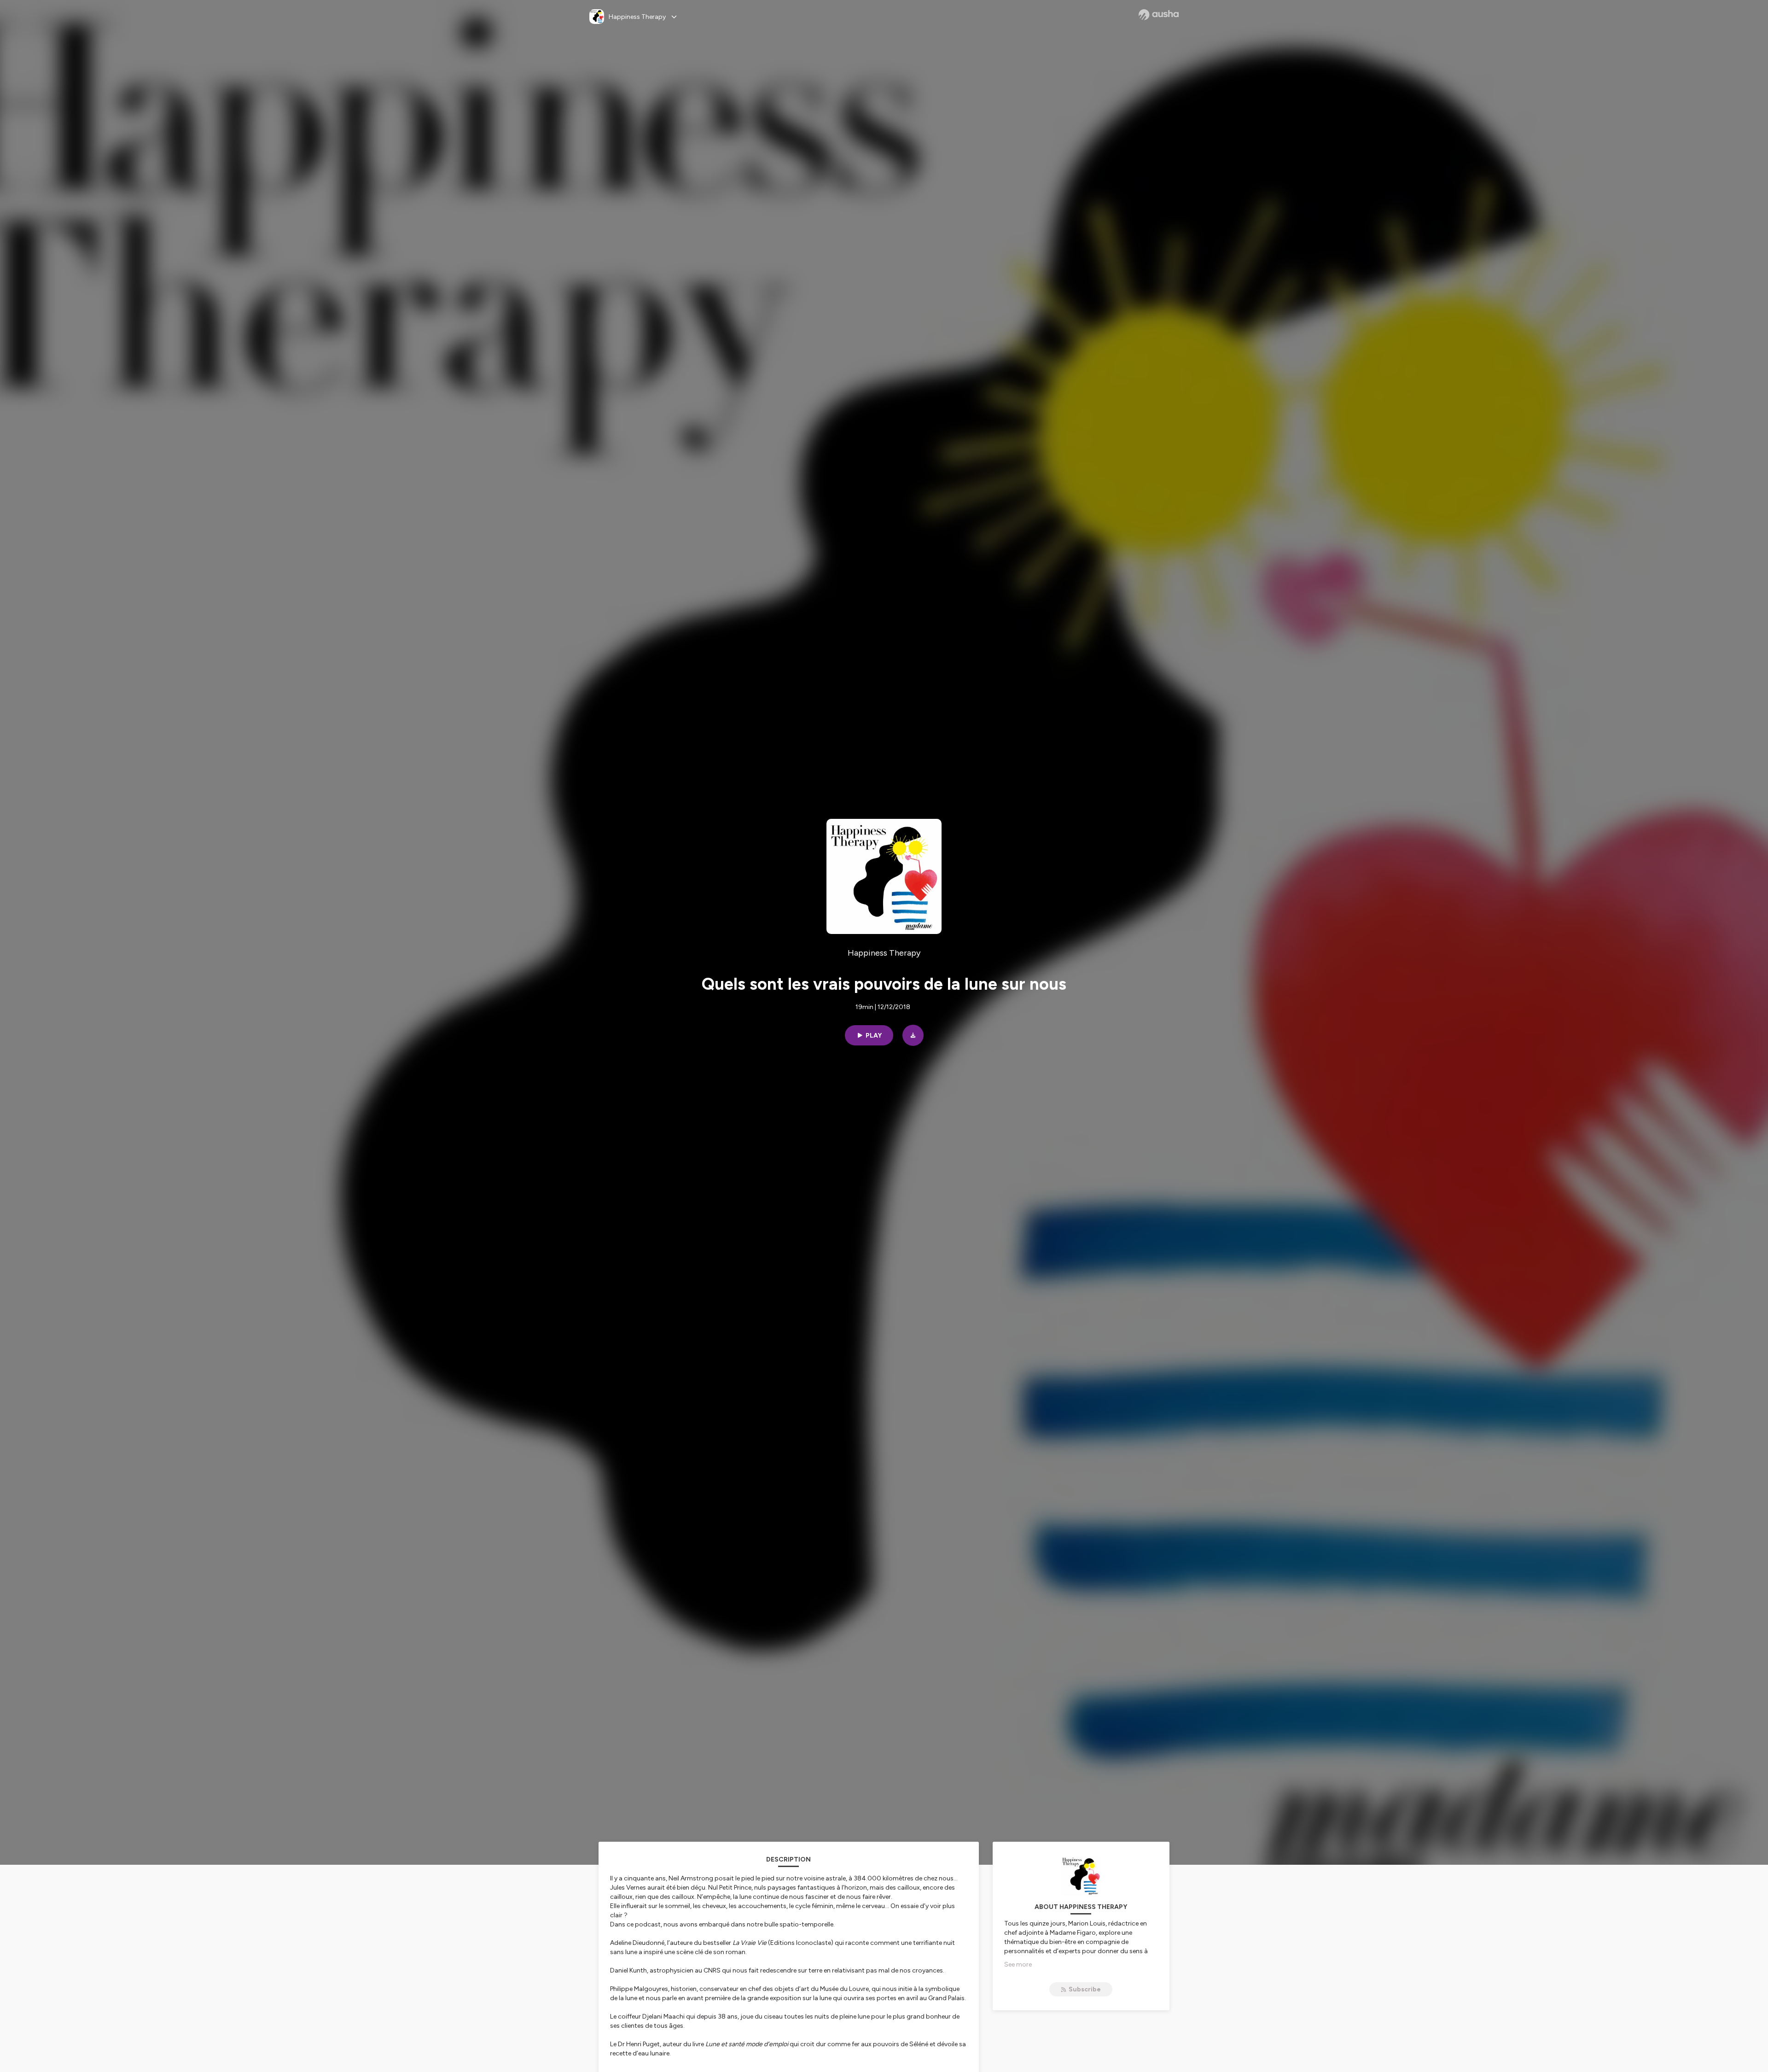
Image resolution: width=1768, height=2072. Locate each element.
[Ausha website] (1159, 15)
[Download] (913, 1035)
